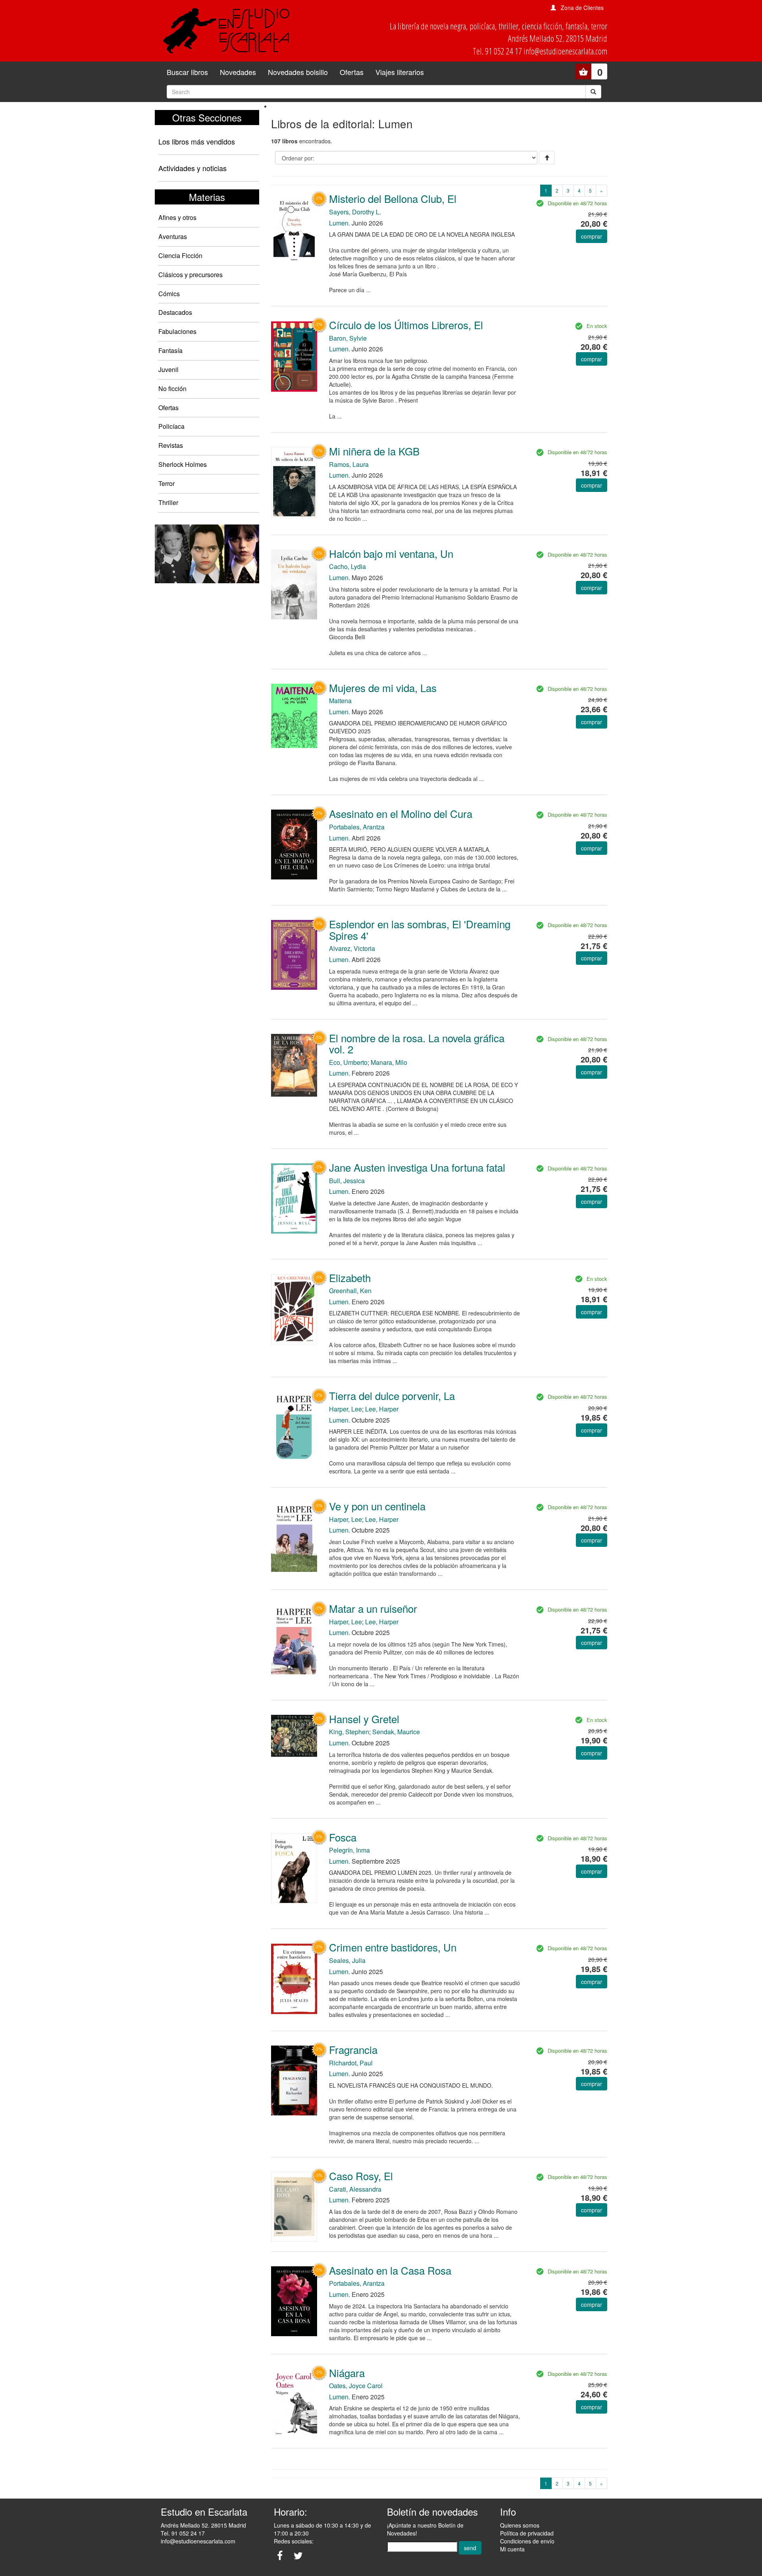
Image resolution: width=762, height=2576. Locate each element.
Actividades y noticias (192, 168)
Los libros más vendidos (197, 141)
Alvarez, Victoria (352, 948)
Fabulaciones (177, 331)
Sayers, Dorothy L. (355, 212)
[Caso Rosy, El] (294, 2206)
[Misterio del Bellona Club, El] (294, 229)
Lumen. (340, 223)
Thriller (168, 502)
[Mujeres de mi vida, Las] (294, 715)
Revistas (171, 445)
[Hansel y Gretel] (294, 1735)
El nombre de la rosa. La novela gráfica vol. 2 (417, 1043)
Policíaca (171, 426)
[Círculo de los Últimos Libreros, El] (294, 356)
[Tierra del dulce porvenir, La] (294, 1426)
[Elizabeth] (294, 1308)
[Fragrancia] (294, 2080)
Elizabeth (350, 1277)
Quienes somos (520, 2525)
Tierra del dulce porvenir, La (392, 1395)
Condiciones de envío (527, 2541)
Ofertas (352, 72)
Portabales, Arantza (357, 827)
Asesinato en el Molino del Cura (401, 813)
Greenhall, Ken (350, 1291)
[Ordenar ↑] (547, 158)
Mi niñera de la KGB (374, 451)
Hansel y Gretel (364, 1719)
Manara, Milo (389, 1062)
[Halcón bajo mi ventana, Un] (294, 584)
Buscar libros (187, 72)
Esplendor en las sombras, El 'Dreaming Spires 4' (420, 929)
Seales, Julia (347, 1960)
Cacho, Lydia (347, 566)
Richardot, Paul (351, 2063)
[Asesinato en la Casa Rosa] (294, 2300)
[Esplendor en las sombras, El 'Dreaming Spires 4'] (294, 954)
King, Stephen (349, 1732)
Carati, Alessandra (355, 2189)
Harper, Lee (345, 1409)
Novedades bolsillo (298, 72)
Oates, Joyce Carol (356, 2386)
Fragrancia (353, 2049)
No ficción (172, 389)
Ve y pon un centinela (377, 1506)
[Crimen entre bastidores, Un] (294, 1978)
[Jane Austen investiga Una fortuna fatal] (294, 1198)
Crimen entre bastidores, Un (393, 1947)
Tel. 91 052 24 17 (183, 2533)
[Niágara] (294, 2403)
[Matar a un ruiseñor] (294, 1639)
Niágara (347, 2373)
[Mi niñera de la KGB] (294, 482)
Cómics (169, 294)
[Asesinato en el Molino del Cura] (294, 844)
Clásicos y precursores (190, 275)
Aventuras (173, 236)
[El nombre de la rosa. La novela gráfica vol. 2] (294, 1064)
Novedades (238, 72)
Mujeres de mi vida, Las (383, 687)
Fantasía (170, 350)
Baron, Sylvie (348, 338)
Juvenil (168, 369)
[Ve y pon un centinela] (294, 1536)
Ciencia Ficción (180, 255)
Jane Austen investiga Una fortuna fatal (417, 1167)
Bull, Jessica (347, 1181)
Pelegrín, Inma (349, 1850)
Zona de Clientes (582, 8)
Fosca (343, 1837)
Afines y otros (177, 217)
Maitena (340, 701)
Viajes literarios (400, 72)
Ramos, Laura (349, 464)
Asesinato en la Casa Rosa (390, 2270)
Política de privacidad (527, 2533)
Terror (166, 483)
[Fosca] (294, 1867)
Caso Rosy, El (361, 2176)
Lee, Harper (382, 1409)
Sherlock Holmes (183, 464)
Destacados (175, 312)
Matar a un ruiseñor (373, 1608)
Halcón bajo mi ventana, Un (391, 553)
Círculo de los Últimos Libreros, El (406, 325)
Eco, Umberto (348, 1062)
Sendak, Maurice (396, 1732)
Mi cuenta (512, 2549)
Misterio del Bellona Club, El (393, 198)
